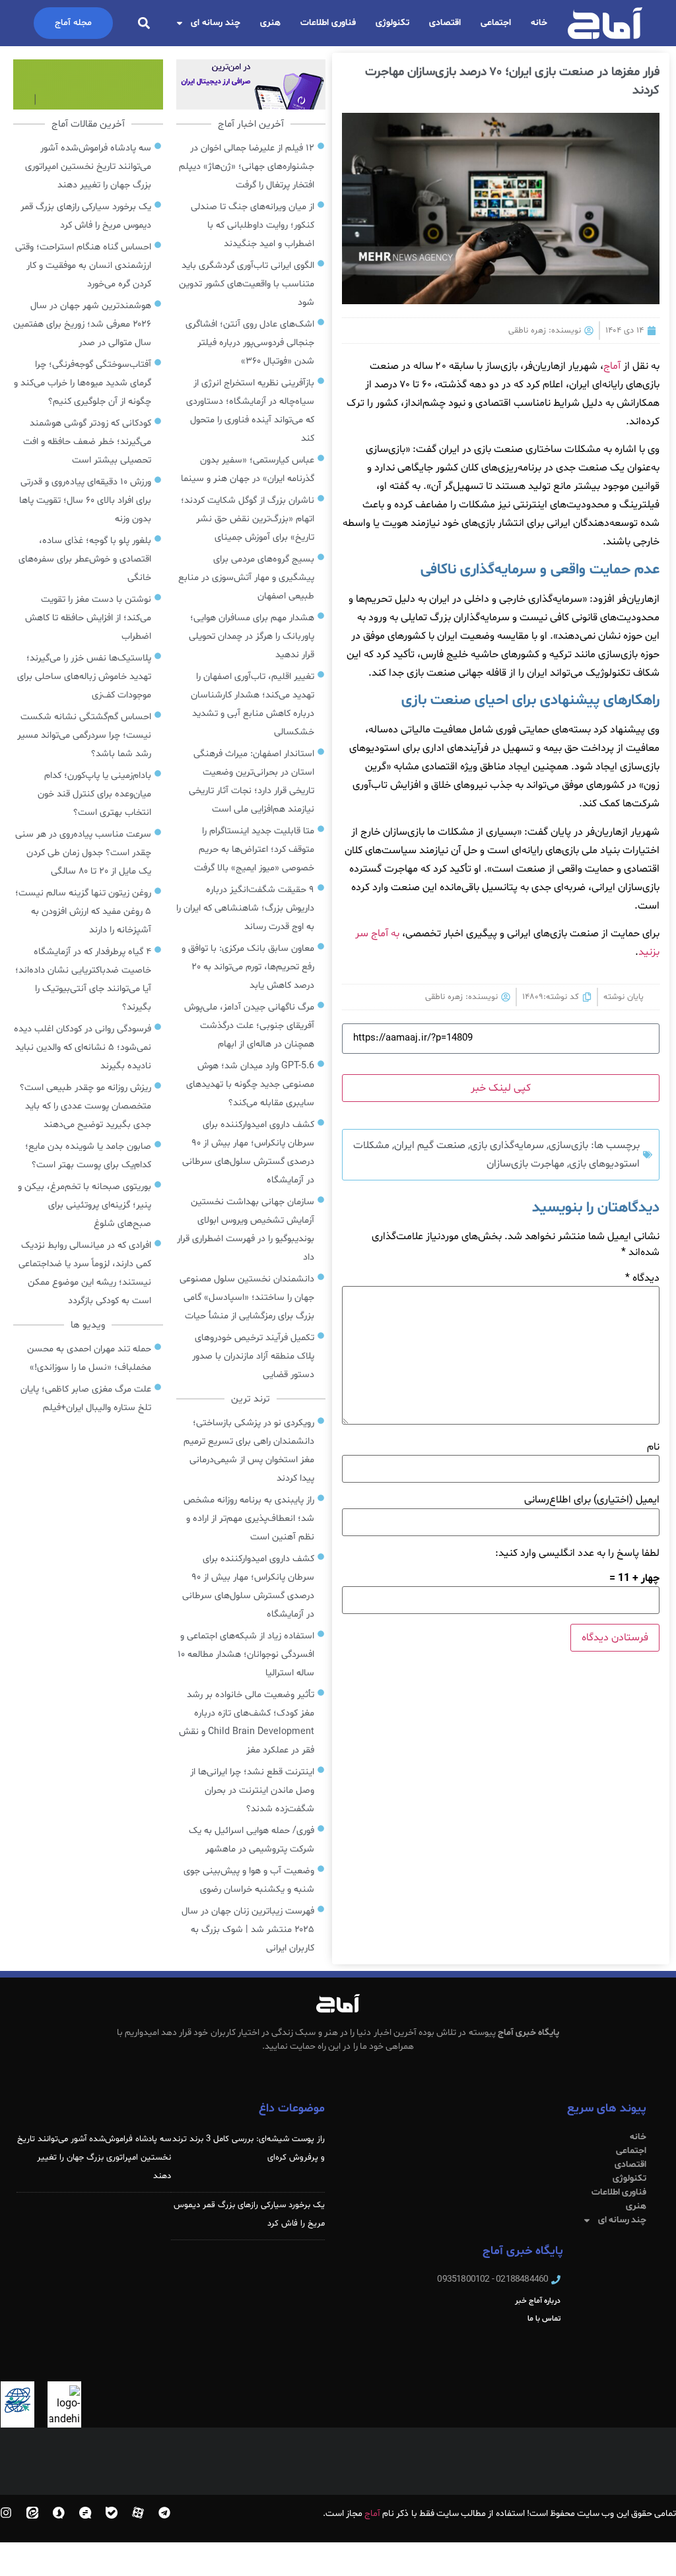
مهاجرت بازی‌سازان (525, 1164)
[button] (144, 23)
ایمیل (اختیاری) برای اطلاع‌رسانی (592, 1500)
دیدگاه (642, 1278)
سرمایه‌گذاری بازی (507, 1145)
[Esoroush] (59, 2513)
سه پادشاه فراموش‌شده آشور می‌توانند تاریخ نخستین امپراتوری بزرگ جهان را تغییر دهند (94, 2158)
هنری (270, 23)
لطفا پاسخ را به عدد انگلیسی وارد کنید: (577, 1553)
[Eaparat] (138, 2513)
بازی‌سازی (568, 1145)
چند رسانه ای (216, 23)
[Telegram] (164, 2513)
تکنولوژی (392, 23)
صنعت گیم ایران (430, 1145)
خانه (539, 23)
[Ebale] (112, 2513)
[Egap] (85, 2513)
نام (653, 1447)
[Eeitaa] (32, 2513)
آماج (612, 366)
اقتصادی (445, 23)
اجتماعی (496, 23)
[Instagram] (6, 2513)
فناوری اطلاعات (328, 23)
